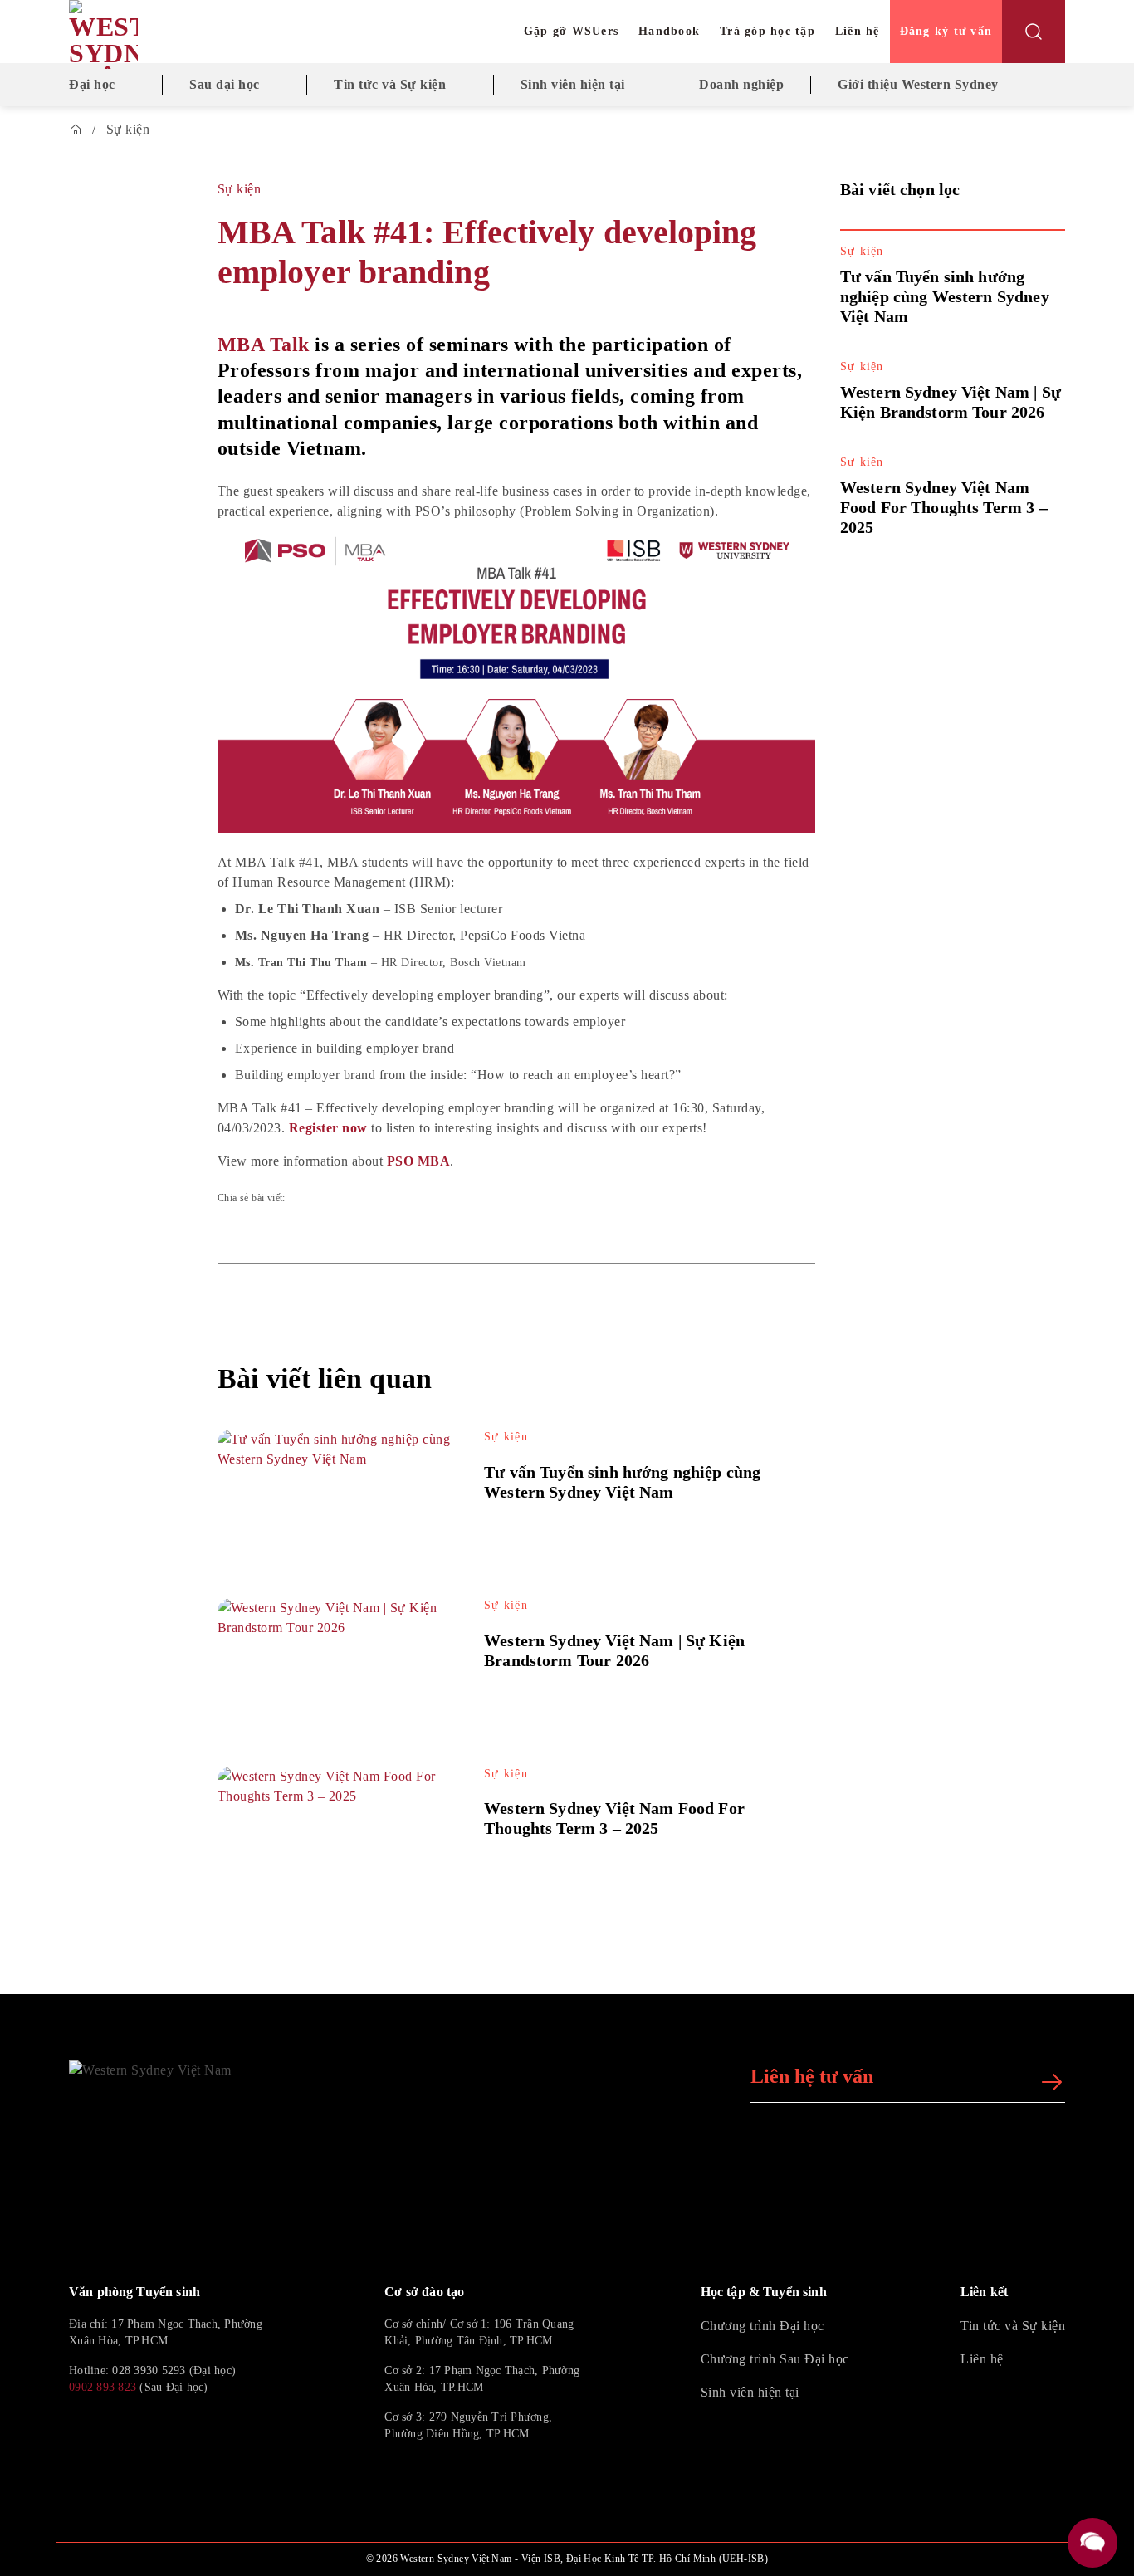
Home (76, 130)
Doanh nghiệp (741, 84)
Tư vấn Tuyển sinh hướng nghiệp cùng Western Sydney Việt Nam (945, 296)
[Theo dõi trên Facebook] (79, 2426)
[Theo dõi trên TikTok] (119, 2426)
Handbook (669, 31)
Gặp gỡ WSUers (571, 31)
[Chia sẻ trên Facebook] (131, 376)
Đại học (92, 84)
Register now (328, 1128)
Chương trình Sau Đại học (775, 2359)
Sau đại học (225, 84)
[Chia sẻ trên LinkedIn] (131, 466)
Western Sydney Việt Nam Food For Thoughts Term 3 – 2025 (944, 507)
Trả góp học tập (767, 31)
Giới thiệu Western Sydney (918, 84)
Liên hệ (858, 31)
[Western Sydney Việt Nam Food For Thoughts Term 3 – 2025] (337, 1834)
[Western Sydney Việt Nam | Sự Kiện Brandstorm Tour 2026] (337, 1666)
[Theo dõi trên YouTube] (198, 2426)
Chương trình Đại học (763, 2326)
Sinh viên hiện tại (573, 84)
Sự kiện (128, 129)
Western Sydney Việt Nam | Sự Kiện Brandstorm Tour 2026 (614, 1650)
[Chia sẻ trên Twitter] (131, 421)
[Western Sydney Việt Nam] (148, 34)
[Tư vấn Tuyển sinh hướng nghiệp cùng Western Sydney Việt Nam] (337, 1497)
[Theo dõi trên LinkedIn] (159, 2426)
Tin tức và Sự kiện (390, 84)
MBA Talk (264, 345)
